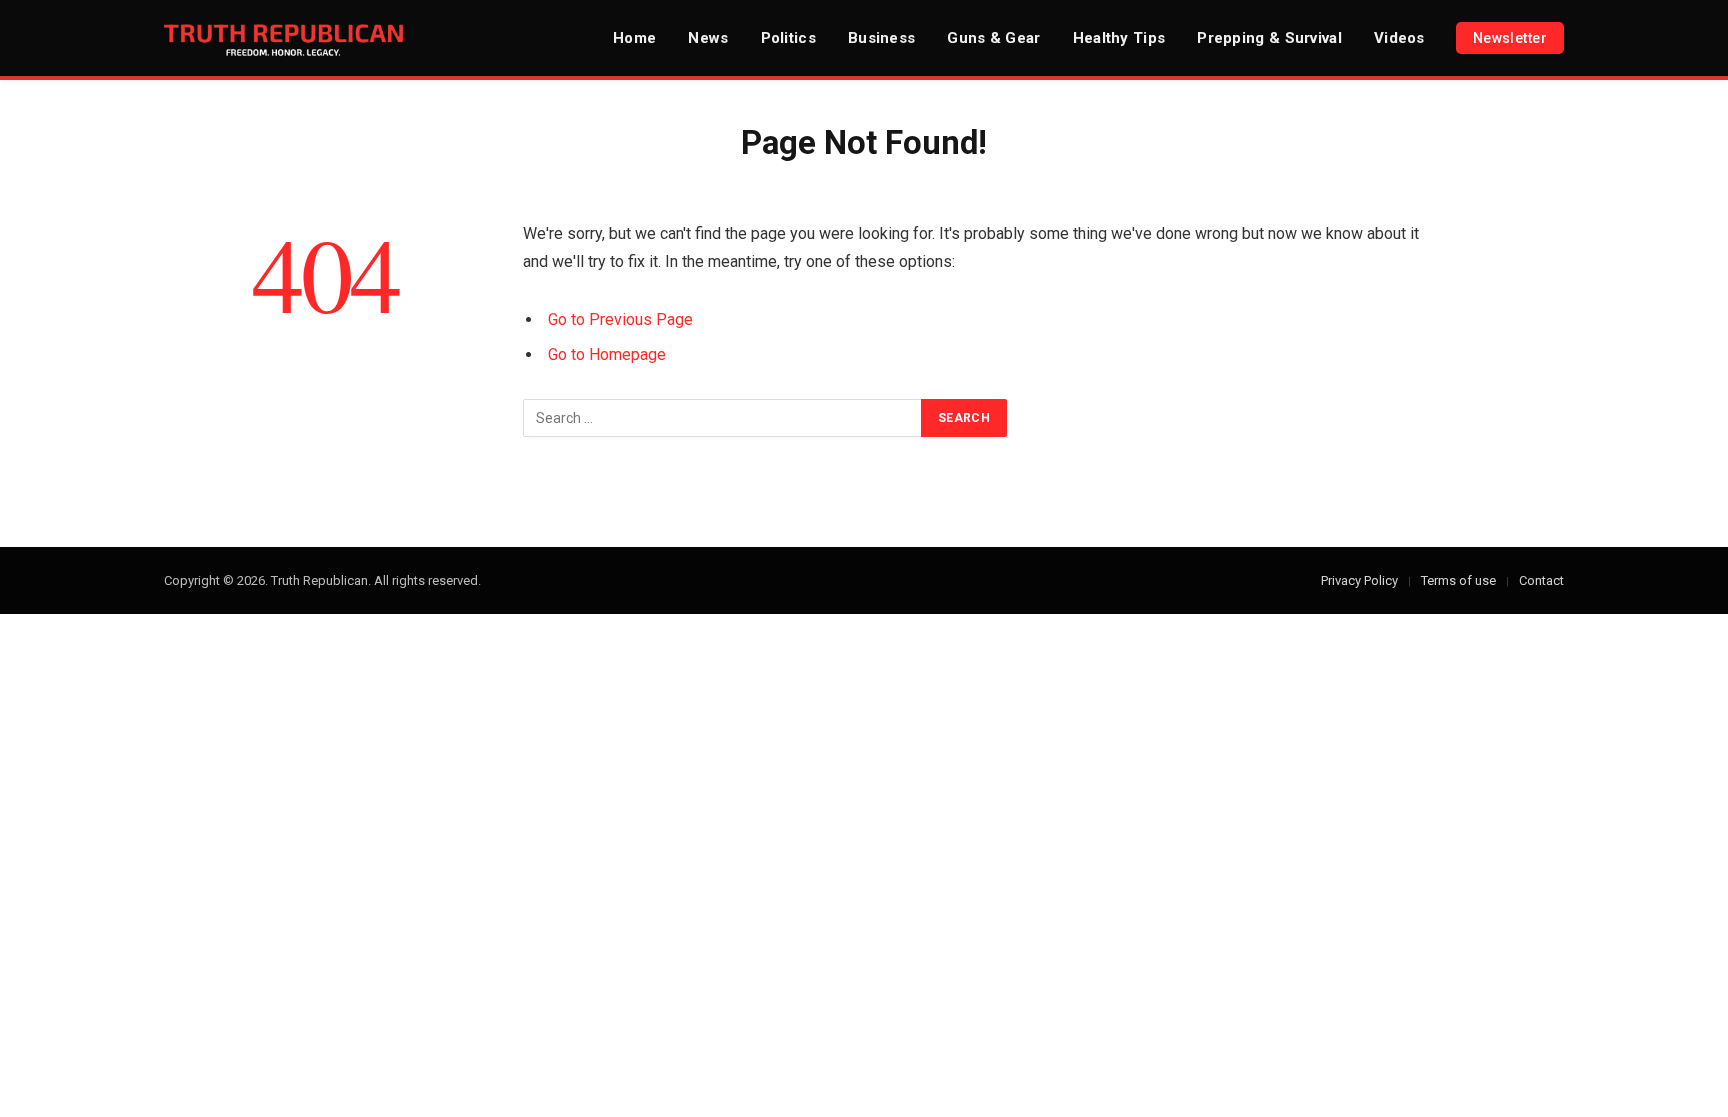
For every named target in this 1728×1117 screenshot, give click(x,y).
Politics (788, 38)
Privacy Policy (1359, 580)
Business (881, 38)
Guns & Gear (993, 38)
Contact (1541, 580)
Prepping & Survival (1269, 38)
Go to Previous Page (620, 319)
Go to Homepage (607, 354)
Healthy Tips (1119, 38)
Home (634, 38)
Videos (1399, 38)
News (708, 38)
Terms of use (1458, 580)
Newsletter (1510, 38)
